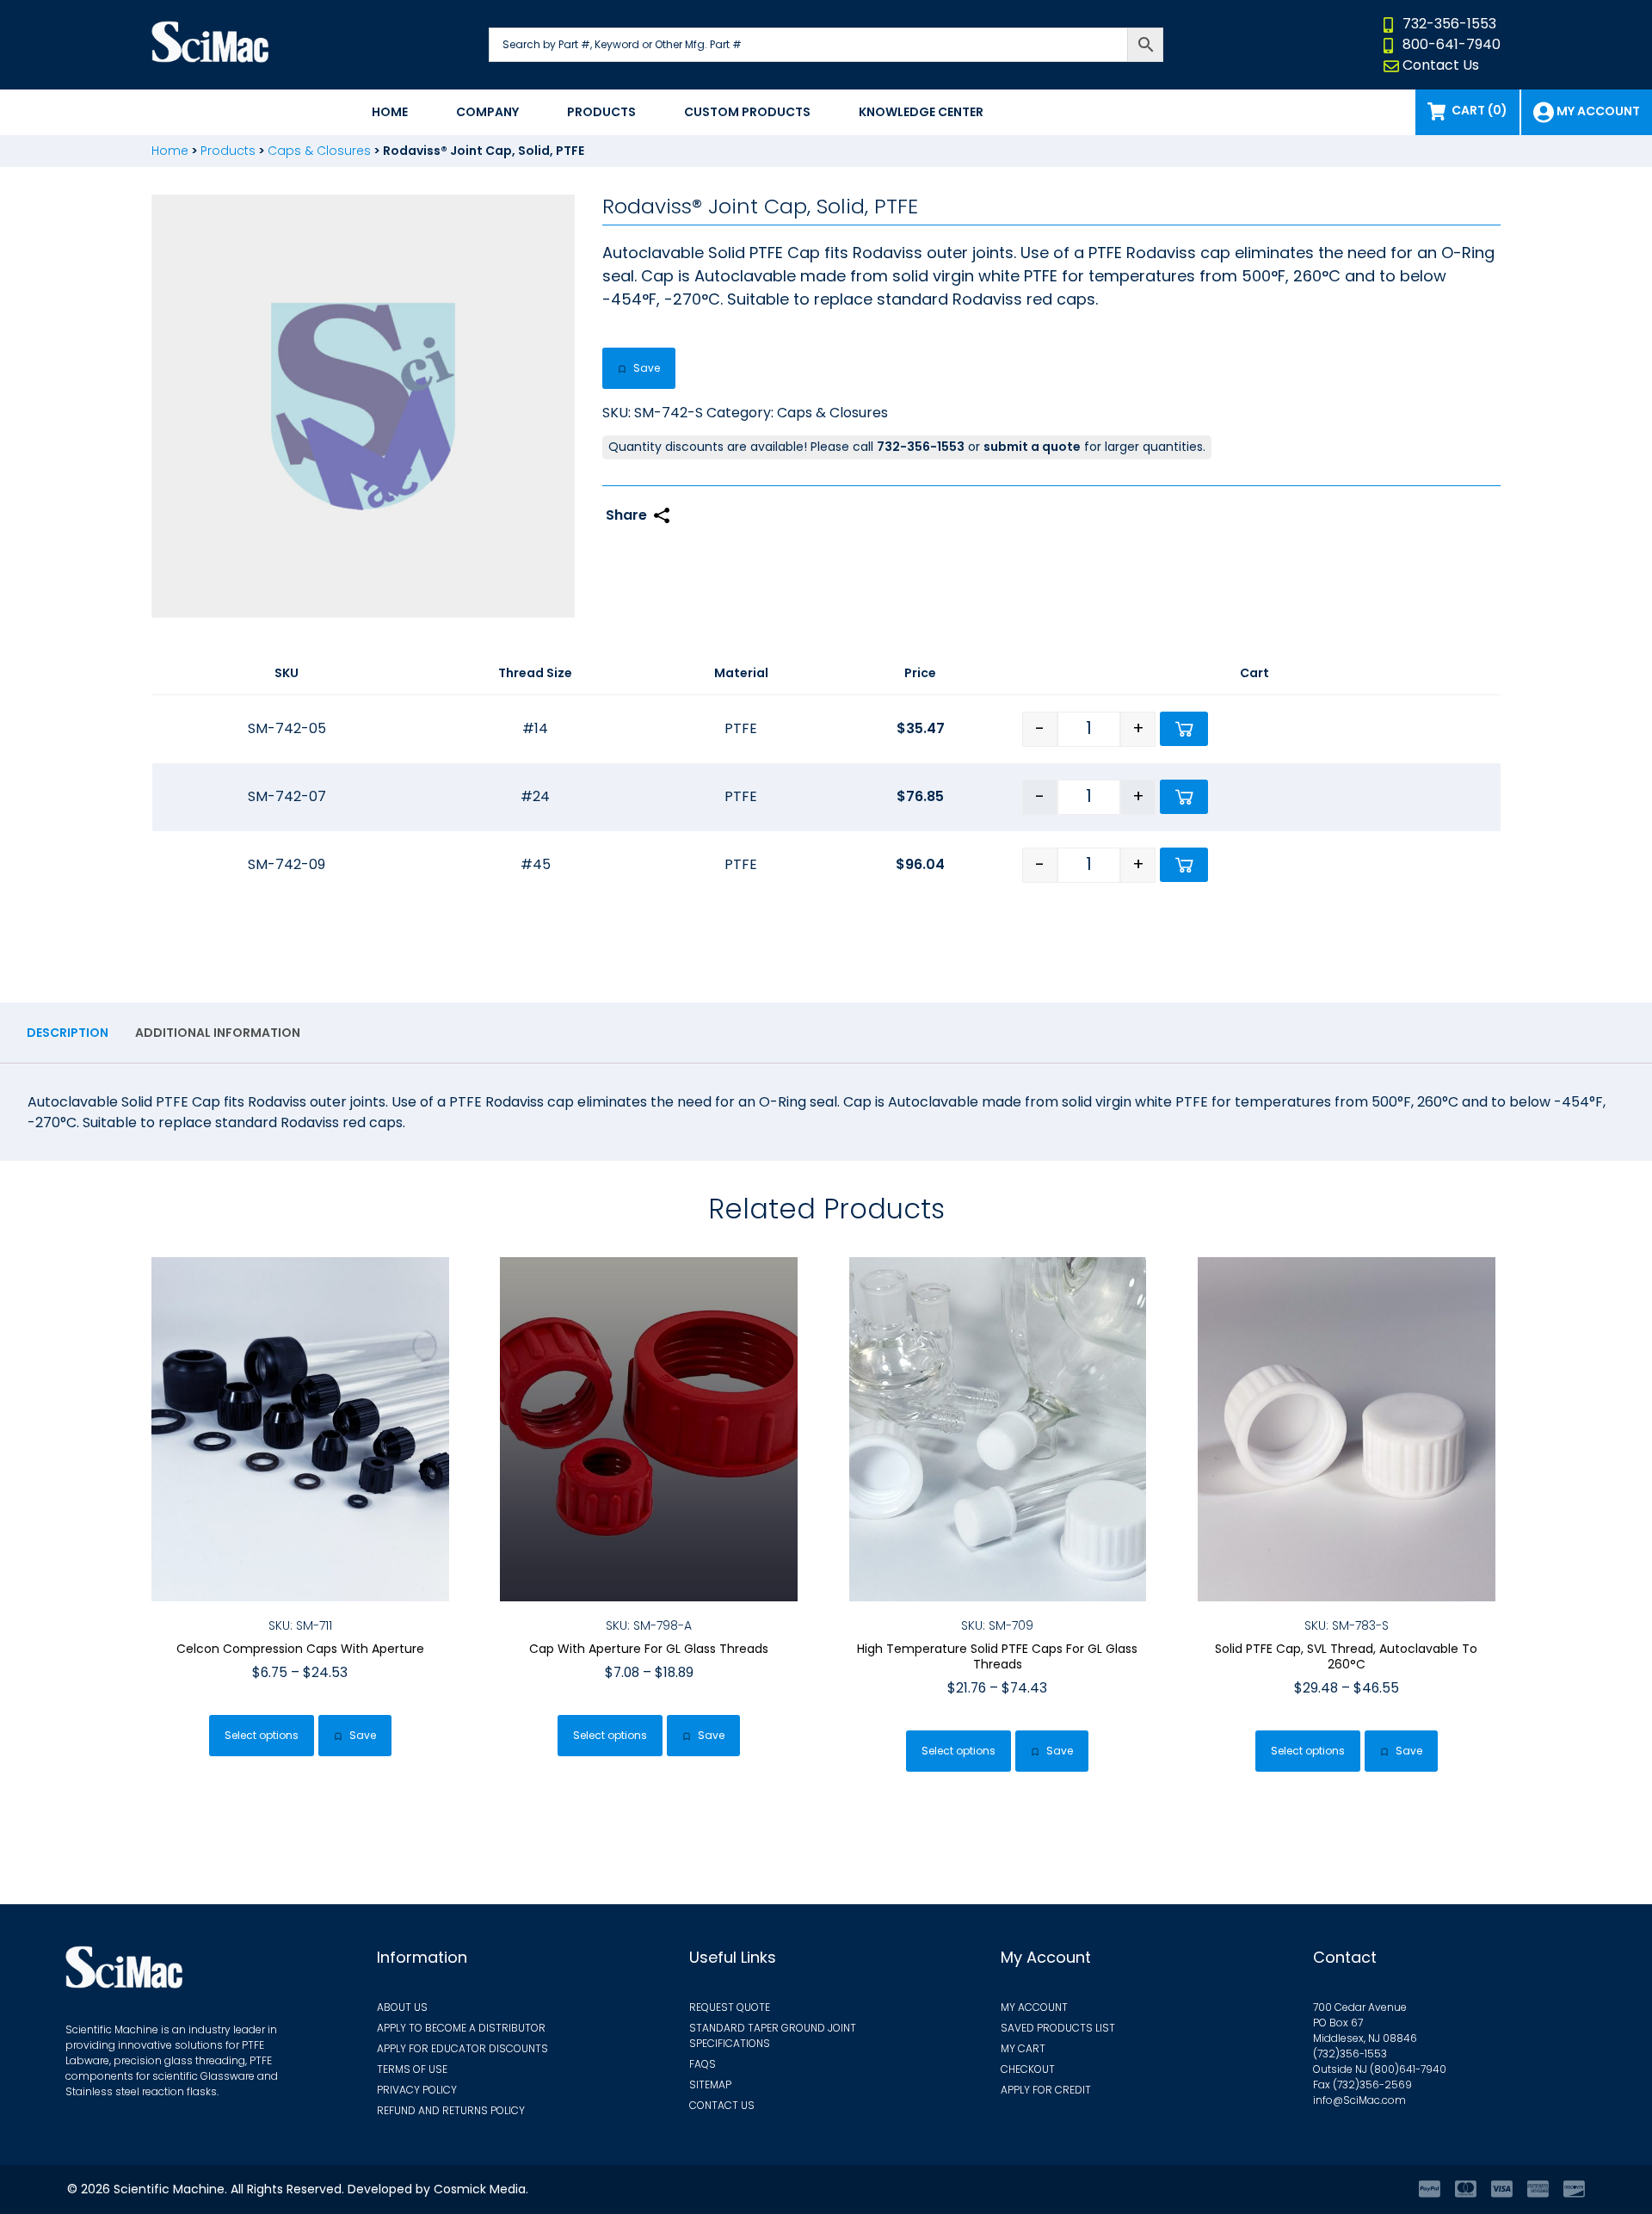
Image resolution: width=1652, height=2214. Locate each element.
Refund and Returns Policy (451, 2110)
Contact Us (1441, 65)
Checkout (1028, 2069)
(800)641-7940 (1408, 2069)
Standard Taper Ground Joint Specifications (773, 2035)
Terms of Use (412, 2069)
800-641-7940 (1452, 44)
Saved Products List (1058, 2028)
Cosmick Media (480, 2189)
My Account (1034, 2007)
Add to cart (1184, 729)
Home (390, 112)
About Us (402, 2007)
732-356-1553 (1449, 24)
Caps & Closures (319, 151)
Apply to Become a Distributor (461, 2028)
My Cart (1023, 2048)
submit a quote (1032, 447)
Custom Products (747, 112)
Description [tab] (68, 1033)
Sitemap (710, 2084)
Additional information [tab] (218, 1033)
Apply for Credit (1046, 2090)
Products (601, 112)
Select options (262, 1735)
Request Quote (730, 2007)
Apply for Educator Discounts (462, 2048)
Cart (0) (1479, 110)
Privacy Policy (417, 2090)
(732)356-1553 (1350, 2054)
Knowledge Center (921, 112)
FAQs (703, 2064)
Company (487, 112)
